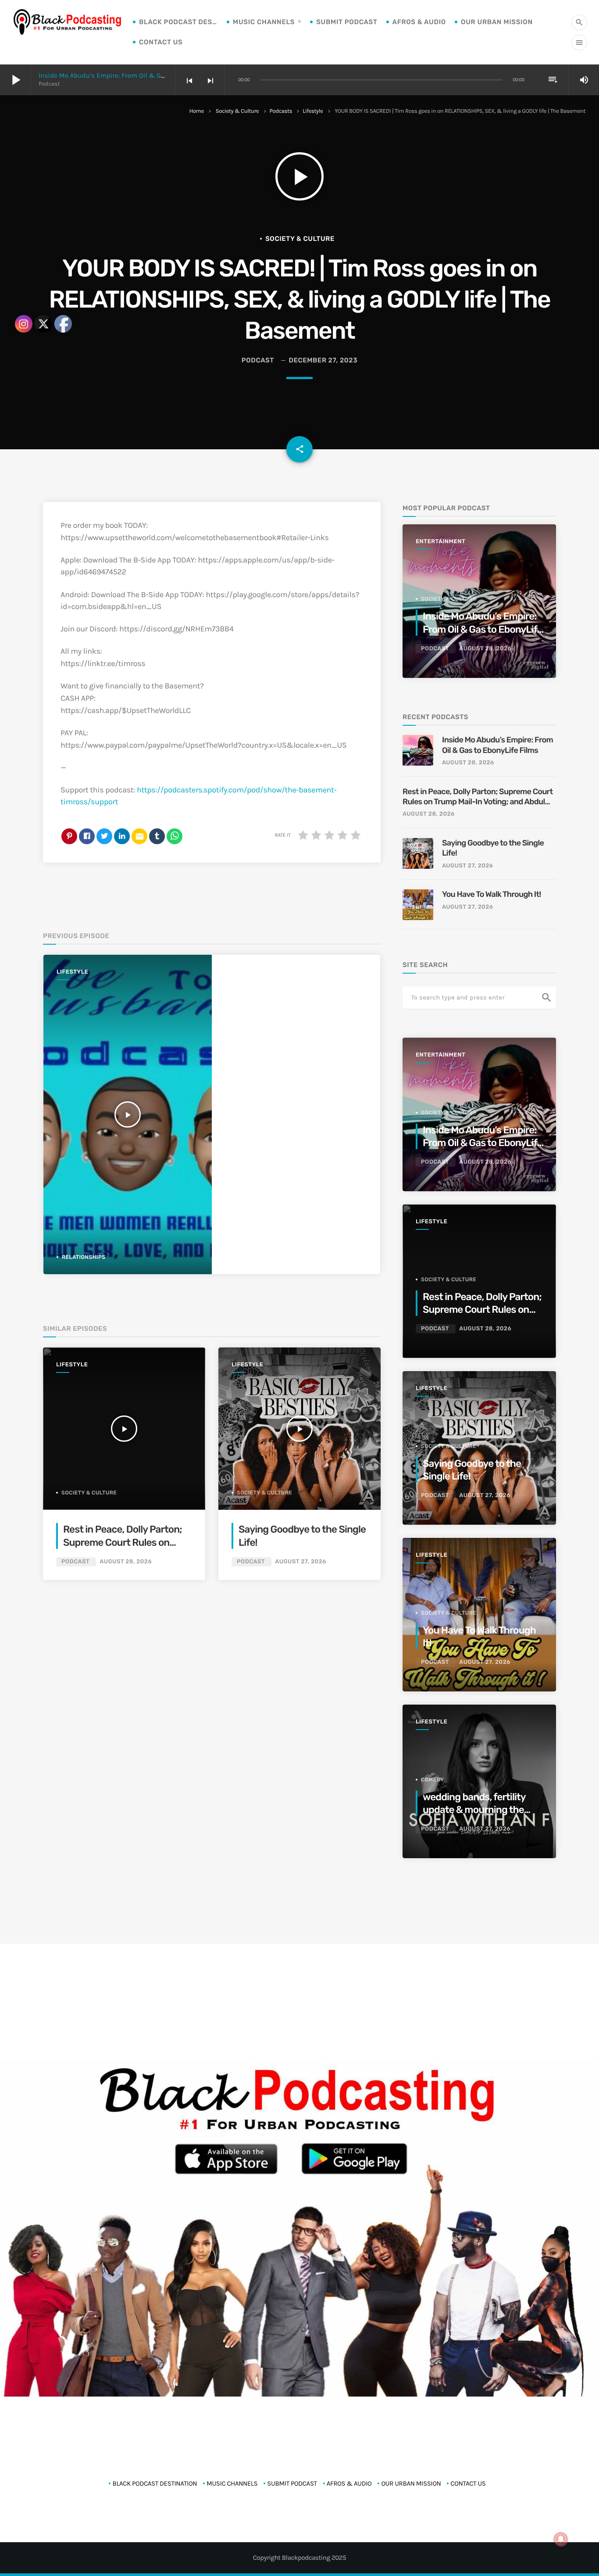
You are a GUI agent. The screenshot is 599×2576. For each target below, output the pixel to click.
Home (197, 111)
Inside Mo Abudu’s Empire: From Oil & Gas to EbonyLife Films (132, 75)
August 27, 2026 (301, 1562)
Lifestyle (313, 111)
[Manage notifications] (561, 2539)
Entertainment (440, 542)
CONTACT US (161, 42)
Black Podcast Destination (178, 22)
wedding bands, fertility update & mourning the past (474, 1810)
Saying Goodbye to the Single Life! (493, 848)
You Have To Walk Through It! (492, 894)
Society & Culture (237, 111)
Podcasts (281, 111)
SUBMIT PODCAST (347, 22)
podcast (258, 360)
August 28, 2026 (126, 1562)
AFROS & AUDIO (419, 22)
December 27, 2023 (323, 360)
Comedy (433, 1780)
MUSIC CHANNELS (264, 22)
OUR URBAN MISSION (497, 22)
